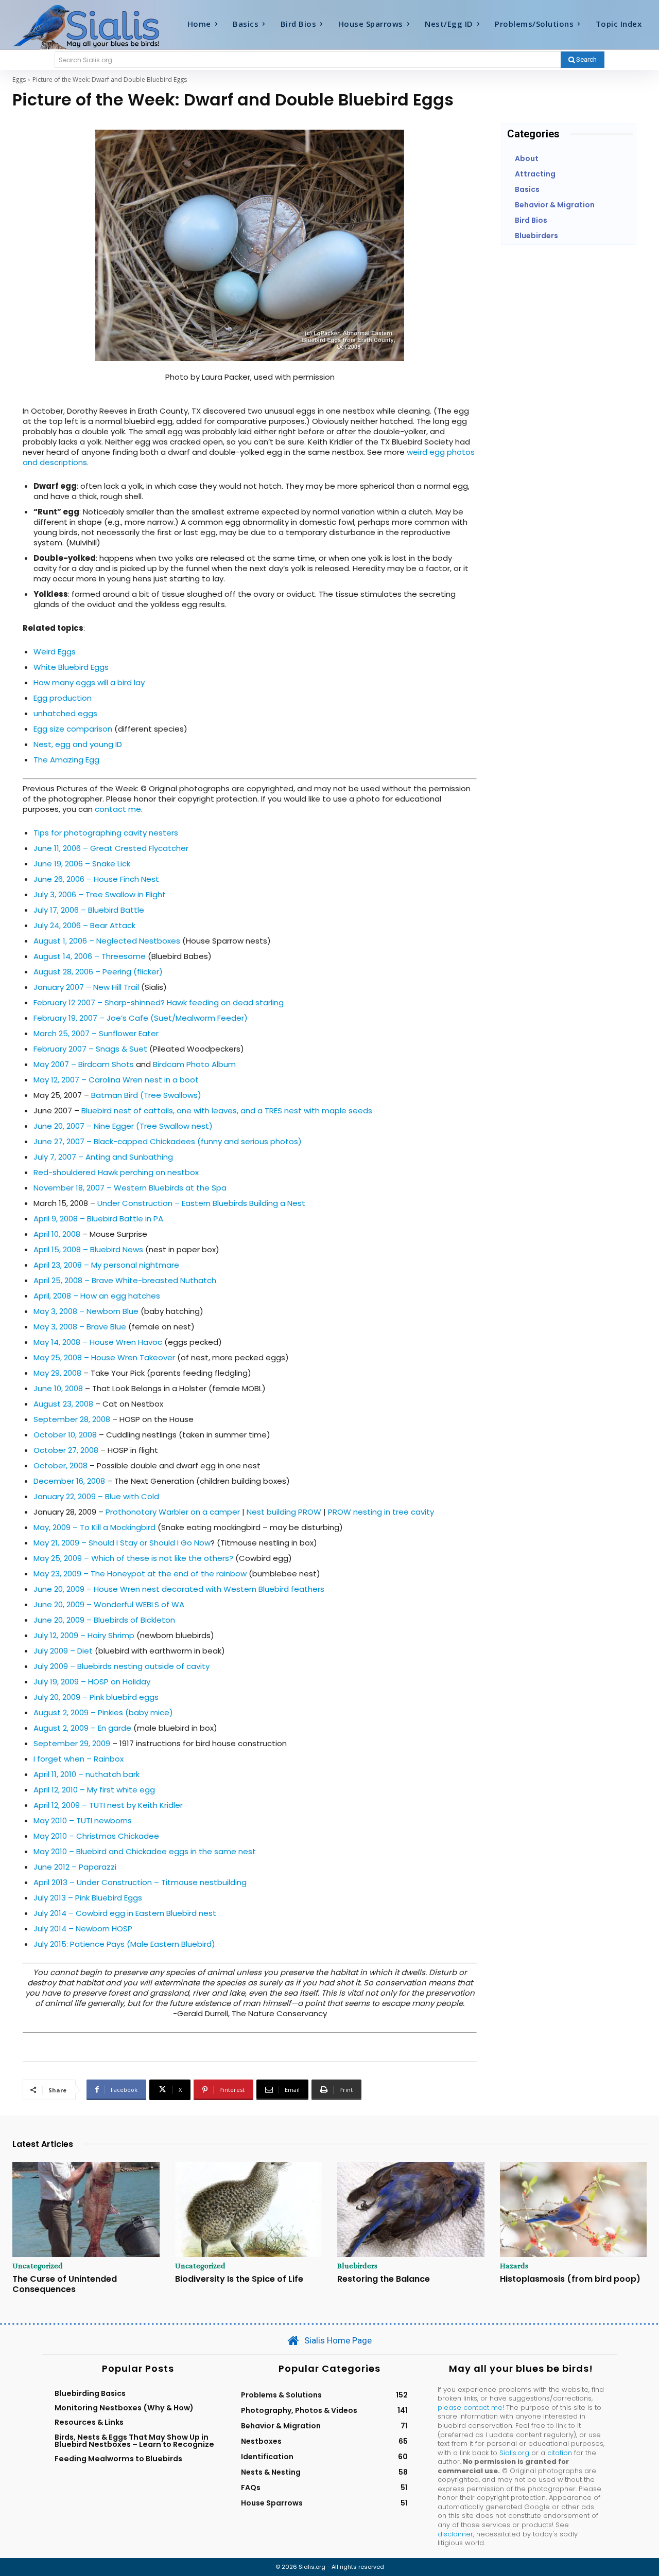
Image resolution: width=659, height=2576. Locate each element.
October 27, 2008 (66, 1450)
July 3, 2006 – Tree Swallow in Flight (100, 894)
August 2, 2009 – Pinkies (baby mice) (103, 1712)
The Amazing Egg (66, 760)
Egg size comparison (73, 729)
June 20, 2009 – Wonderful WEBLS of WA (109, 1604)
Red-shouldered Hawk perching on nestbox (116, 1172)
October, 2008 (60, 1465)
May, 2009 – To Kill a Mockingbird (94, 1527)
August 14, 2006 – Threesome (90, 956)
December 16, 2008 (69, 1481)
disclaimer (455, 2534)
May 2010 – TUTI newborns (83, 1820)
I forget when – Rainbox (79, 1759)
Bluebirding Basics (90, 2393)
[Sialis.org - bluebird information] (92, 26)
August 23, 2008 (63, 1404)
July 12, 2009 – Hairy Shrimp (84, 1635)
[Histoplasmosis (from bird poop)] (574, 2210)
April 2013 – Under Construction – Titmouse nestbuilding (140, 1882)
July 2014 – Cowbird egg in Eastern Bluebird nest (125, 1913)
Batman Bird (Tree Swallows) (146, 1095)
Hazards (514, 2266)
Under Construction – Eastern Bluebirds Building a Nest (201, 1203)
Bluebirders (357, 2266)
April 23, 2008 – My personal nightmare (106, 1265)
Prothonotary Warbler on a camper (173, 1512)
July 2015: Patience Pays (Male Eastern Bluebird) (124, 1944)
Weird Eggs (55, 652)
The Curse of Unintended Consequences (65, 2284)
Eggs (19, 79)
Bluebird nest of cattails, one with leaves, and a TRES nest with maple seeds (227, 1111)
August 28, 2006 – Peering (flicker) (98, 972)
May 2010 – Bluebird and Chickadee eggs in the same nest (145, 1851)
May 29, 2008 (57, 1373)
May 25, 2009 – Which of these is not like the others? (133, 1558)
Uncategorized (38, 2266)
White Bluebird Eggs (71, 667)
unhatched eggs (65, 713)
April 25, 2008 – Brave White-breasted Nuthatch (125, 1280)
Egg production (63, 698)
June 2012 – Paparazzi (75, 1867)
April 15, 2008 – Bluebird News (88, 1249)
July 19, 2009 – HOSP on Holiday (92, 1682)
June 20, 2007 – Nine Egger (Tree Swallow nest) (123, 1126)
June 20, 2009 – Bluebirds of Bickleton (104, 1620)
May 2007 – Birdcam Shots (84, 1064)
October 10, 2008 (65, 1435)
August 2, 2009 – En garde (82, 1728)
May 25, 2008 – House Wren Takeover (104, 1357)
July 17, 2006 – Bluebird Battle (89, 910)
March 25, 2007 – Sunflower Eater (96, 1033)
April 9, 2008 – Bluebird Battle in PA (98, 1219)
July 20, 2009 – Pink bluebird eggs (96, 1697)
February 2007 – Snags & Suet (90, 1049)
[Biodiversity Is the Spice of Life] (249, 2210)
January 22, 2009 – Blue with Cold (96, 1496)
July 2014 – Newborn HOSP (83, 1929)
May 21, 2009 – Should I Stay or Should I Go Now (122, 1543)
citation (560, 2453)
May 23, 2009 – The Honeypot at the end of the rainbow (141, 1574)
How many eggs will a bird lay (89, 682)
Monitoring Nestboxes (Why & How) (124, 2408)
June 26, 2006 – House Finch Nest (96, 879)
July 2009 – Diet (63, 1651)
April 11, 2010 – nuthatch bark (86, 1774)
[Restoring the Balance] (411, 2210)
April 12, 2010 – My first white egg (94, 1790)
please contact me (470, 2408)
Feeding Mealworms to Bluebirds (118, 2459)
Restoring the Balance (384, 2279)
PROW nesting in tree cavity (381, 1512)
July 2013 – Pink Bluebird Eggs (88, 1898)
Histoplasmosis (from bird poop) (570, 2279)
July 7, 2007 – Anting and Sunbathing (103, 1157)
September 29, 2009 (72, 1743)
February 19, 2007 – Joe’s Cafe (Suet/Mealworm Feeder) (141, 1018)
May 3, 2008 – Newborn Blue (86, 1311)
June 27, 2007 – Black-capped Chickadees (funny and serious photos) (168, 1141)
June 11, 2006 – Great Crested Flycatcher (111, 848)
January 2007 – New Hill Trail (86, 987)
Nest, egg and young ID (78, 744)
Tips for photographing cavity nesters (106, 833)
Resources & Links (89, 2422)
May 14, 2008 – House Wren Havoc (98, 1342)
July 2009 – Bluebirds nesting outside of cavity (122, 1666)
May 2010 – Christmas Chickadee (96, 1836)
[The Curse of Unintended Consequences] (86, 2210)
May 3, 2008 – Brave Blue (80, 1327)
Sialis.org (514, 2453)
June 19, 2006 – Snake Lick (82, 864)
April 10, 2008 (57, 1234)
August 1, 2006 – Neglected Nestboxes (107, 941)
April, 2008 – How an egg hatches (97, 1296)
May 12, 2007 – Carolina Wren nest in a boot (116, 1080)
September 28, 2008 (72, 1419)
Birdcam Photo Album (194, 1064)
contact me (118, 809)
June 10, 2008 (58, 1388)
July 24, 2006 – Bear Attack (84, 925)
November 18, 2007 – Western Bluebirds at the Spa (130, 1188)
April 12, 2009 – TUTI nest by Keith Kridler (108, 1805)
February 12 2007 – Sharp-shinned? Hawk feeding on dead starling (159, 1002)
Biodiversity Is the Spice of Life (239, 2279)
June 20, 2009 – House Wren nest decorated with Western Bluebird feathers (179, 1589)
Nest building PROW (284, 1512)
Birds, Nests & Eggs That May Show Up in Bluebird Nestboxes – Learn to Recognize (134, 2441)
